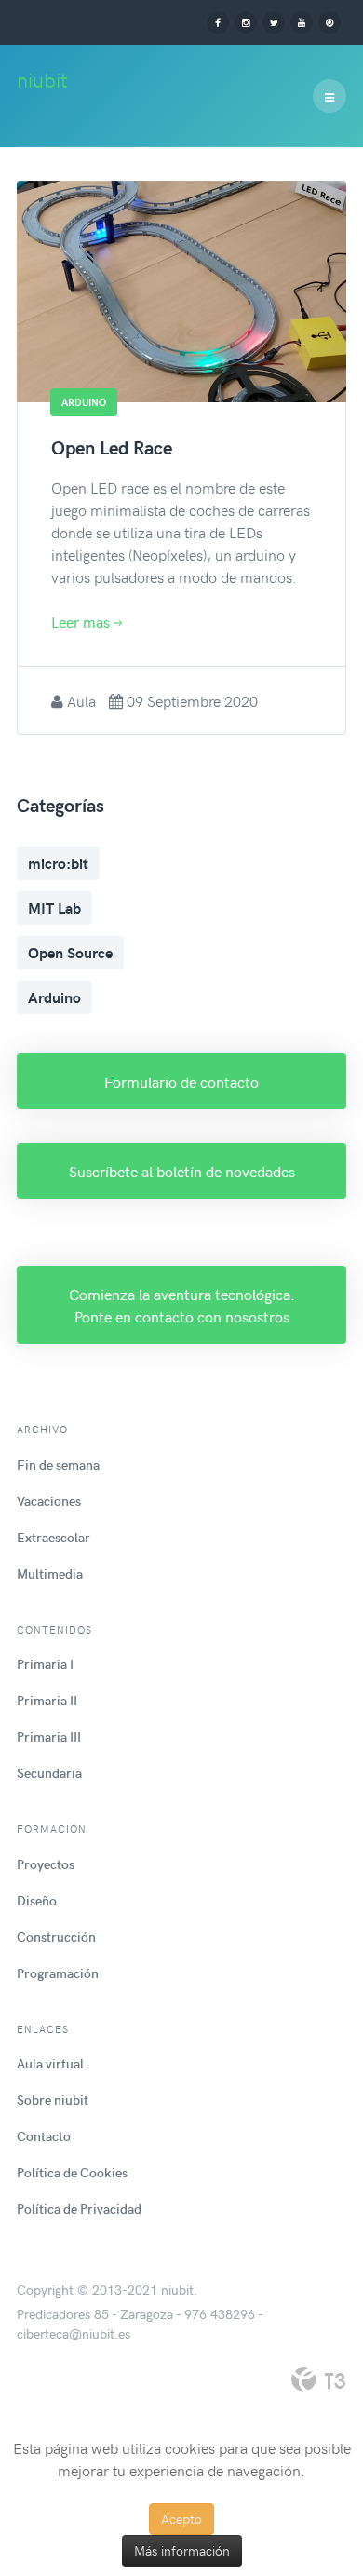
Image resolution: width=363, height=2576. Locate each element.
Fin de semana (58, 1464)
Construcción (56, 1937)
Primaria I (45, 1664)
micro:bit (58, 863)
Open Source (70, 952)
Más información (182, 2550)
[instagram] (246, 21)
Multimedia (50, 1573)
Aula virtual (50, 2063)
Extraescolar (54, 1537)
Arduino (54, 997)
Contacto (44, 2136)
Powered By (318, 2379)
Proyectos (46, 1864)
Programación (58, 1973)
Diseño (37, 1900)
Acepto (181, 2519)
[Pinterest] (329, 21)
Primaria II (47, 1700)
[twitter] (274, 21)
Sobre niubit (53, 2100)
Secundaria (49, 1773)
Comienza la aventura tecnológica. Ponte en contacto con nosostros (182, 1305)
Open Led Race (112, 447)
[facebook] (218, 21)
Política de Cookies (72, 2172)
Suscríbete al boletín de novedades (182, 1171)
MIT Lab (54, 908)
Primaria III (49, 1736)
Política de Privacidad (79, 2209)
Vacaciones (49, 1501)
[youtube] (302, 21)
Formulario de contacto (181, 1081)
